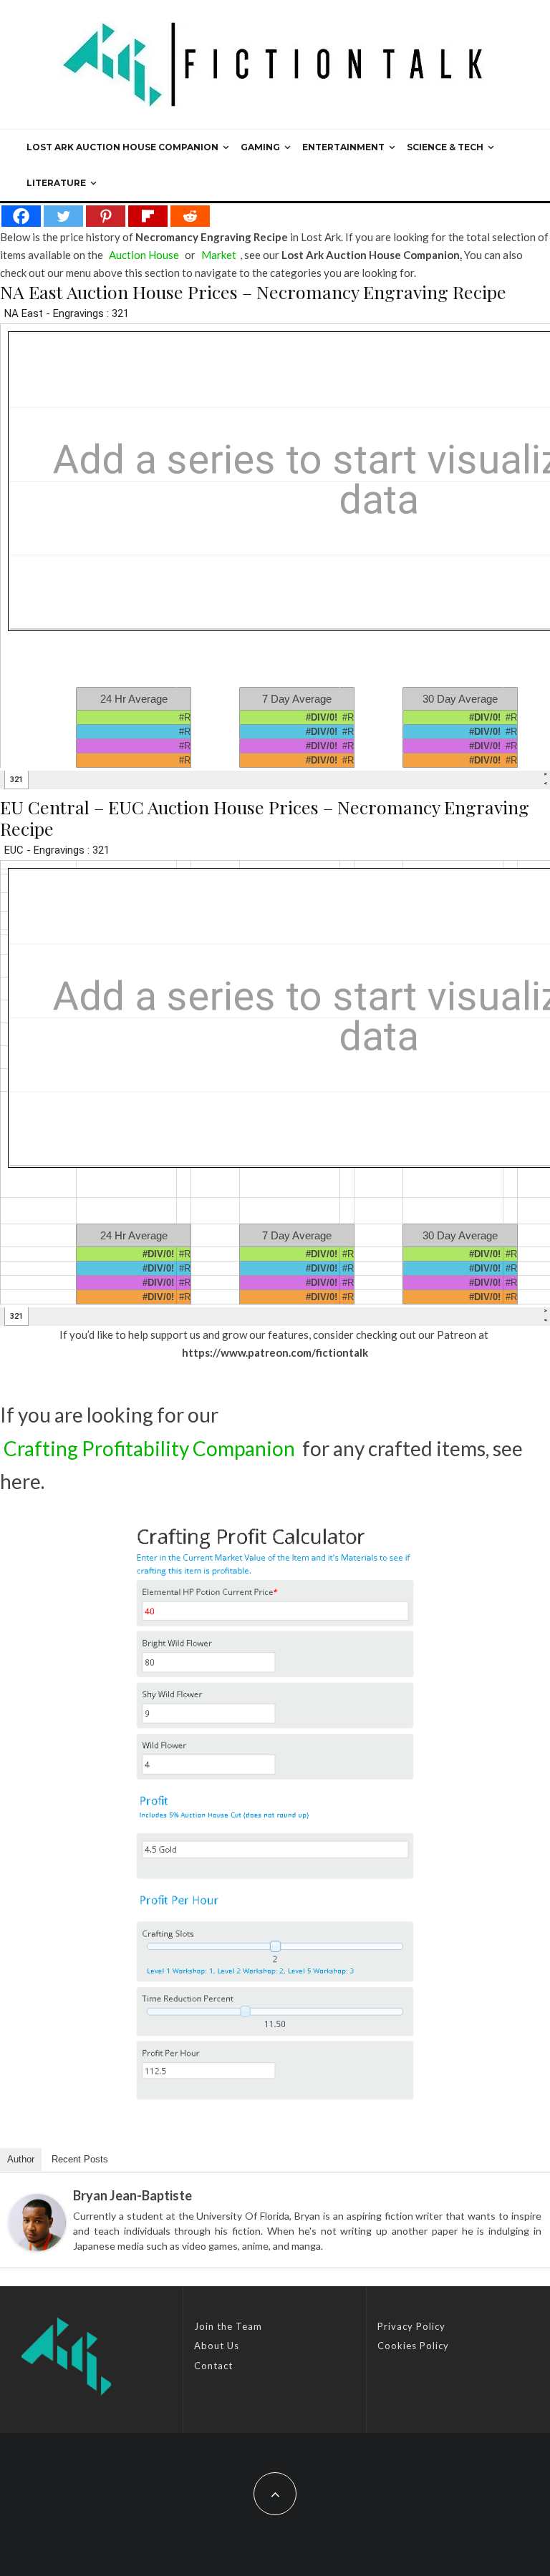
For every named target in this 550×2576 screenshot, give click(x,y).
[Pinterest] (106, 216)
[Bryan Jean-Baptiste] (37, 2223)
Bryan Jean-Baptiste (132, 2195)
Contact (213, 2366)
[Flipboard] (148, 216)
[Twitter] (63, 216)
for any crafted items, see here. (261, 1465)
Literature (56, 183)
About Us (217, 2346)
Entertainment (343, 147)
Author (21, 2159)
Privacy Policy (411, 2326)
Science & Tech (445, 147)
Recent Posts (80, 2159)
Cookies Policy (413, 2346)
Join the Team (228, 2326)
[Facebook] (21, 216)
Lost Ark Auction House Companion (122, 147)
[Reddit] (190, 216)
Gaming (260, 147)
